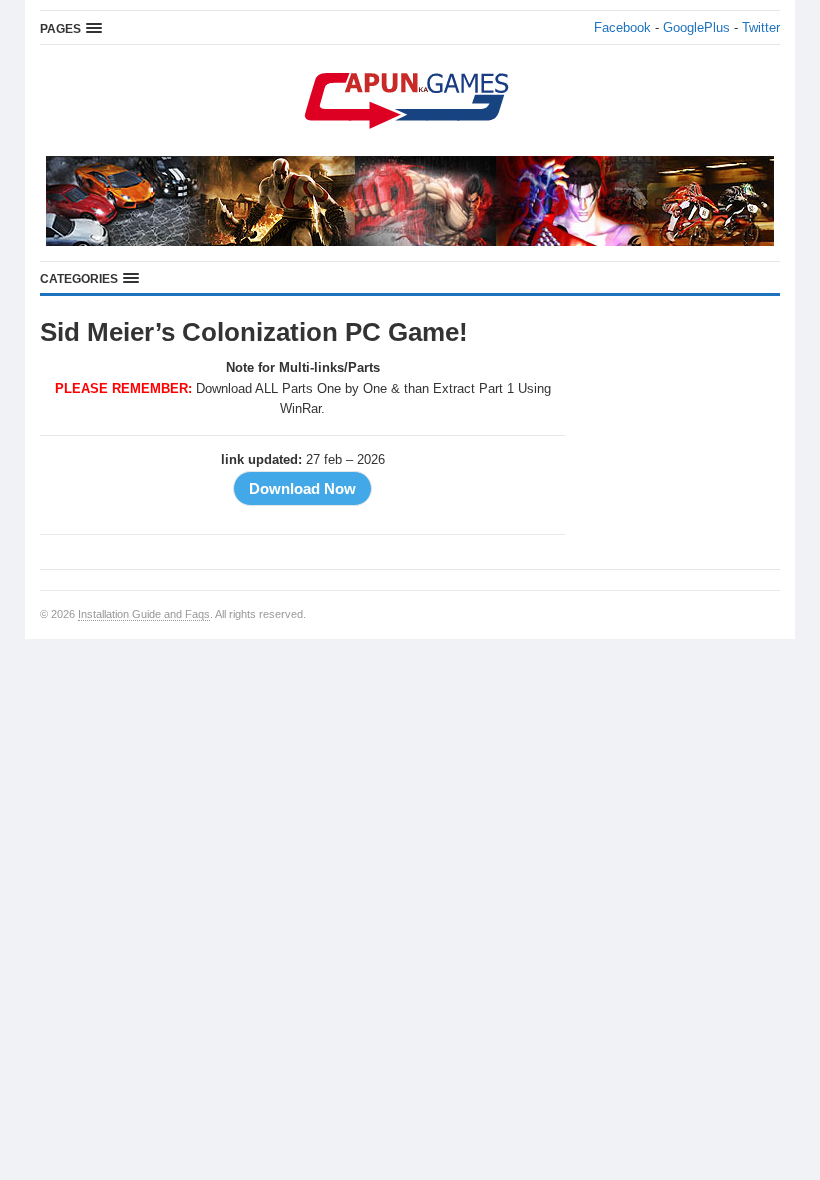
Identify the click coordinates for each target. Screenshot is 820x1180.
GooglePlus (696, 27)
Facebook (622, 27)
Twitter (761, 27)
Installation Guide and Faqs (144, 614)
